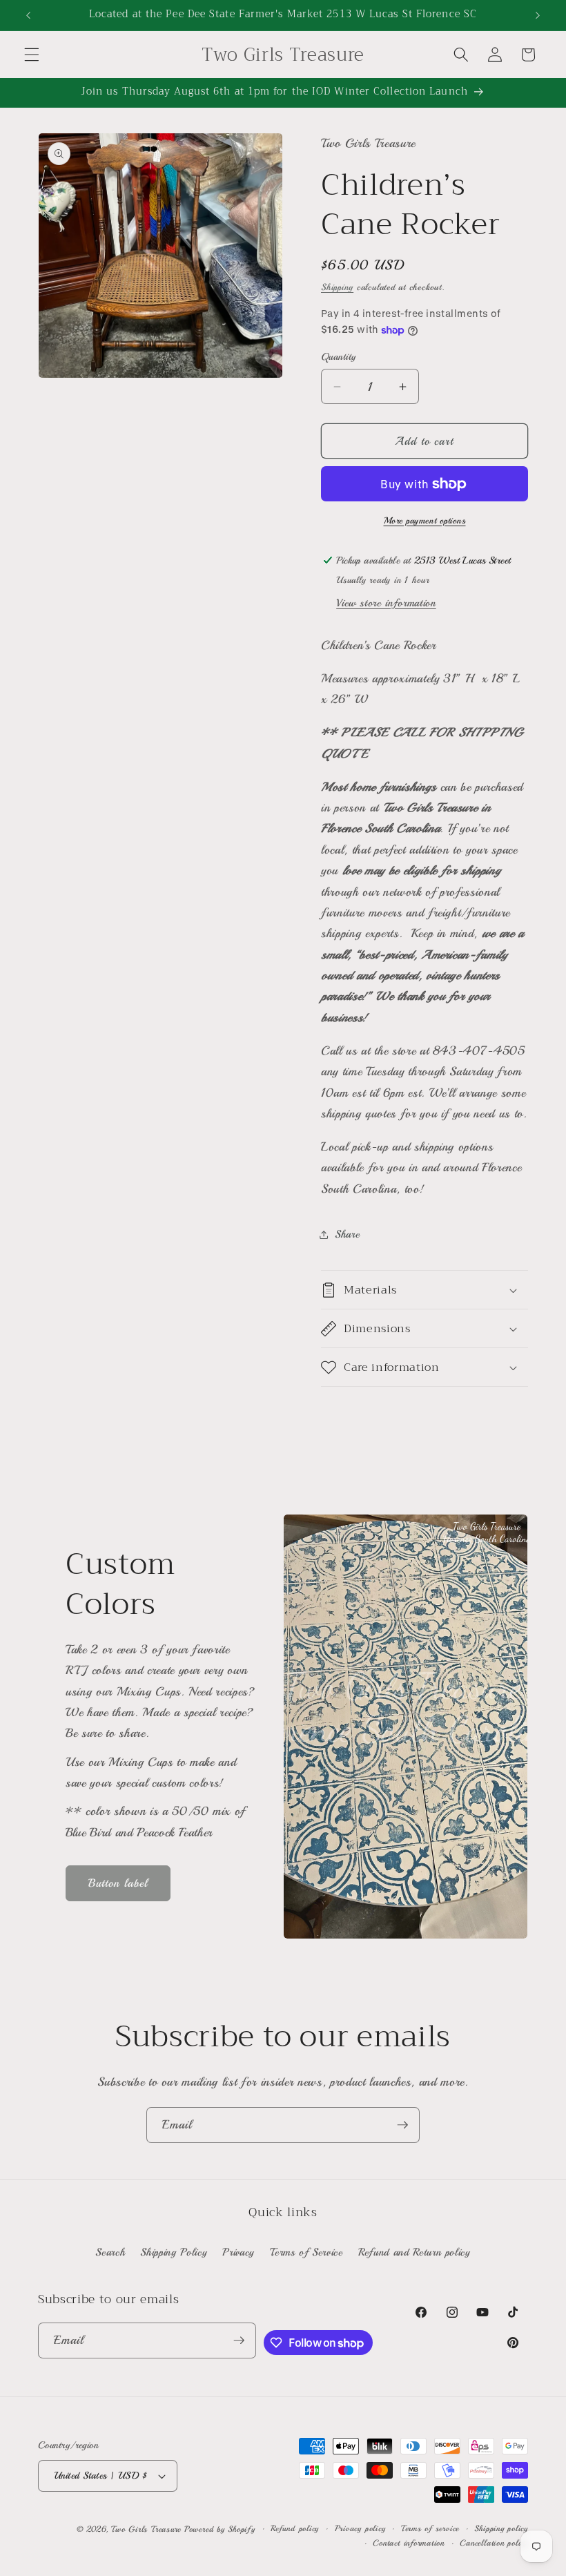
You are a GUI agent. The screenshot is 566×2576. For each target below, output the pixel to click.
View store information (386, 603)
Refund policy (295, 2529)
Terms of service (430, 2529)
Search (110, 2252)
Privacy (238, 2252)
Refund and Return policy (414, 2252)
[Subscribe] (402, 2125)
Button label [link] (118, 1883)
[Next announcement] (538, 15)
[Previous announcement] (28, 15)
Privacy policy (360, 2529)
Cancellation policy (494, 2543)
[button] (32, 55)
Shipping (337, 287)
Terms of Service (306, 2252)
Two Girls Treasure (148, 2529)
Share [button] (347, 1234)
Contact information (409, 2543)
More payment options (425, 520)
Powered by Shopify (220, 2529)
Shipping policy (501, 2529)
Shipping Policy (174, 2252)
